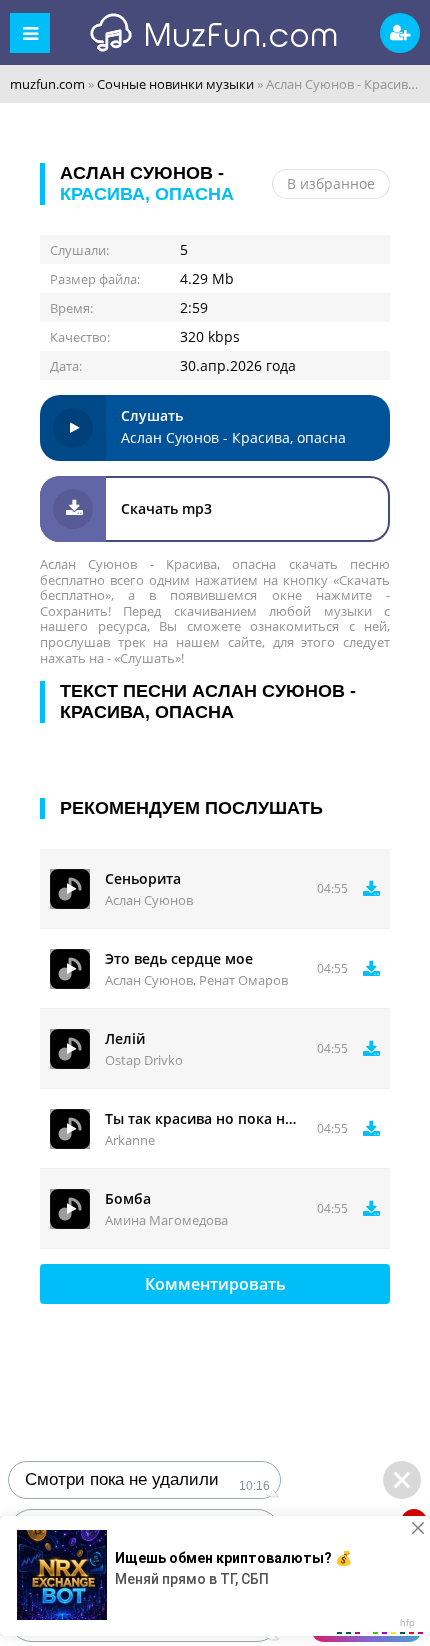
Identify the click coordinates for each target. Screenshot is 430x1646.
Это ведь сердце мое (179, 958)
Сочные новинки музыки (175, 84)
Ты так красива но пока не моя (203, 1118)
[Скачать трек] (371, 889)
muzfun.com (47, 84)
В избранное (331, 183)
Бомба (128, 1198)
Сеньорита (143, 878)
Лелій (125, 1038)
